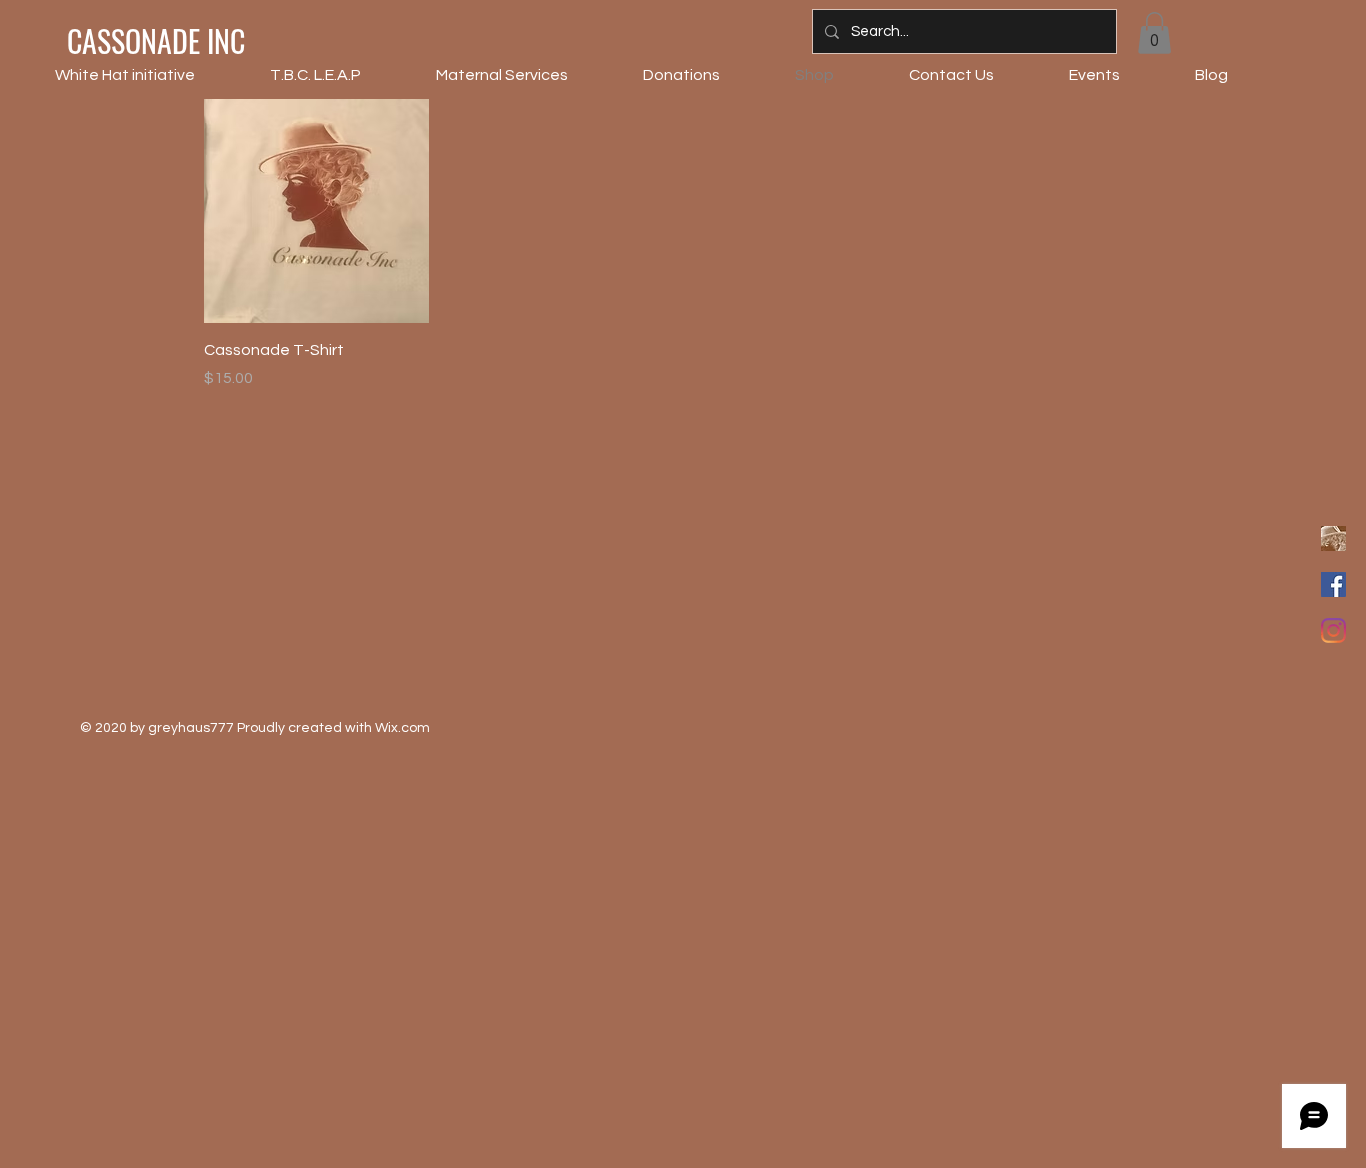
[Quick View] (316, 211)
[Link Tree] (1333, 538)
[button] (1154, 33)
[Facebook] (1333, 584)
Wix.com (402, 728)
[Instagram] (1333, 630)
